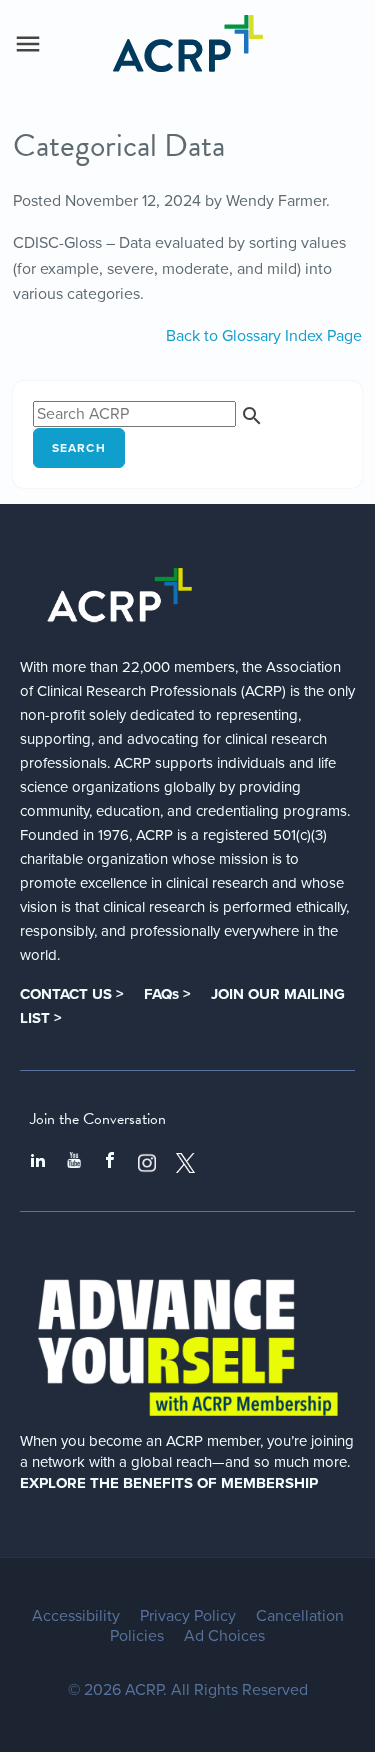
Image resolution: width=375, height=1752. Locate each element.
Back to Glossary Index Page (264, 336)
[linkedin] (38, 1163)
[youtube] (74, 1163)
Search (79, 448)
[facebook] (110, 1163)
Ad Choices (224, 1636)
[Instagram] (147, 1163)
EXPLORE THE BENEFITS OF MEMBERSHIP (169, 1483)
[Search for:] (148, 414)
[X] (186, 1163)
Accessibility (76, 1616)
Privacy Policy (188, 1616)
